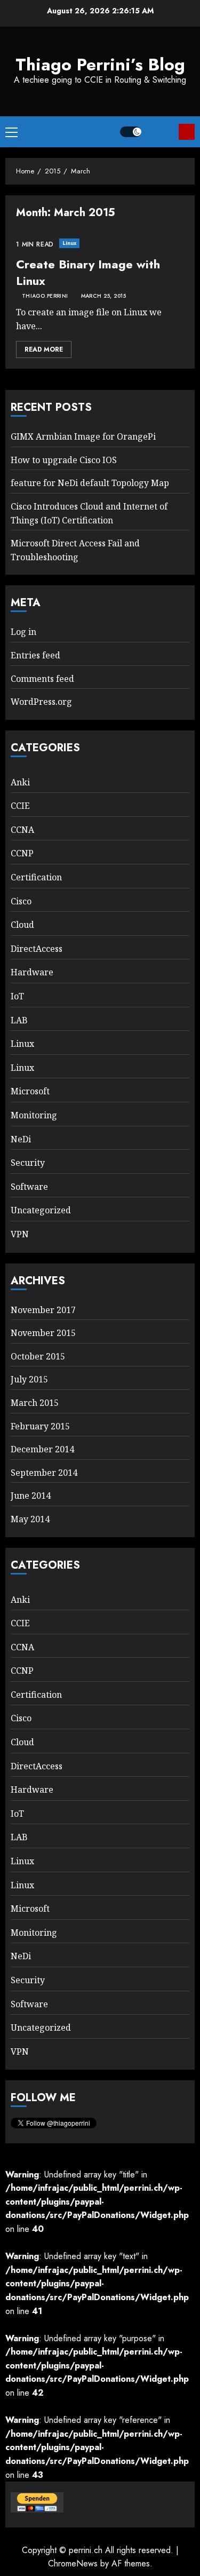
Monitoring (34, 1115)
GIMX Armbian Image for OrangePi (83, 436)
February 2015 (40, 1426)
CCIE (20, 806)
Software (29, 1187)
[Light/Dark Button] (131, 132)
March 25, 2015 (103, 296)
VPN (20, 1234)
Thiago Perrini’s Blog (100, 65)
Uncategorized (41, 1210)
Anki (20, 782)
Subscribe (187, 132)
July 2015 (29, 1379)
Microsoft (30, 1091)
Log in (23, 632)
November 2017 (43, 1310)
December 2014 (42, 1449)
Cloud (22, 925)
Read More (44, 349)
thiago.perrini (45, 296)
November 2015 (43, 1333)
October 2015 (38, 1356)
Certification (36, 877)
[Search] (160, 132)
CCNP (22, 853)
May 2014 (30, 1519)
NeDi (21, 1139)
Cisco (21, 901)
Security (28, 1163)
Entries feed (35, 655)
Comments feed (42, 679)
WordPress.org (41, 702)
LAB (19, 1020)
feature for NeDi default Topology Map (90, 483)
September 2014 (44, 1473)
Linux (70, 243)
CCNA (22, 830)
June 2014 (31, 1496)
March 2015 (35, 1403)
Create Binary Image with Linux (88, 272)
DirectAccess (37, 949)
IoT (17, 996)
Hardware (32, 972)
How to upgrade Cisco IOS (64, 460)
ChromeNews (73, 2563)
